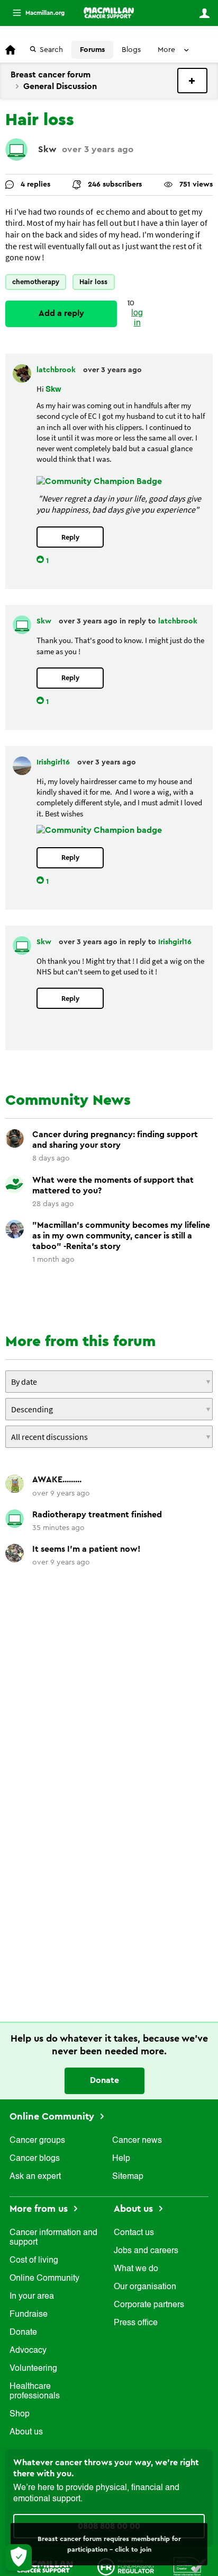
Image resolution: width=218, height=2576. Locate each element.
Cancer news (137, 2141)
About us (26, 2432)
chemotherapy (36, 282)
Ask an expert (35, 2177)
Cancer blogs (35, 2159)
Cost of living (34, 2261)
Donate (105, 2080)
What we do (136, 2269)
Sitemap (128, 2177)
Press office (136, 2323)
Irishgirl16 (54, 762)
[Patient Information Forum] (190, 2566)
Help (121, 2159)
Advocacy (28, 2351)
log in (137, 318)
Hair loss (93, 282)
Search (51, 50)
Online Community (53, 2116)
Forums (92, 50)
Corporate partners (149, 2305)
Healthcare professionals (35, 2392)
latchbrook (57, 370)
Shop (20, 2414)
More (34, 13)
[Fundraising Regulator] (126, 2566)
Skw (47, 149)
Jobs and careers (146, 2251)
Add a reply (61, 313)
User (204, 13)
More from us (40, 2209)
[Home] (109, 13)
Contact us (134, 2233)
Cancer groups (37, 2141)
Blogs (131, 50)
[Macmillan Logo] (44, 2566)
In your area (32, 2297)
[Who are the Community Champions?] (99, 830)
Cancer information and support (53, 2238)
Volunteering (33, 2369)
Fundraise (29, 2315)
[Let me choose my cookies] (19, 2557)
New (192, 81)
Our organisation (145, 2287)
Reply (70, 537)
